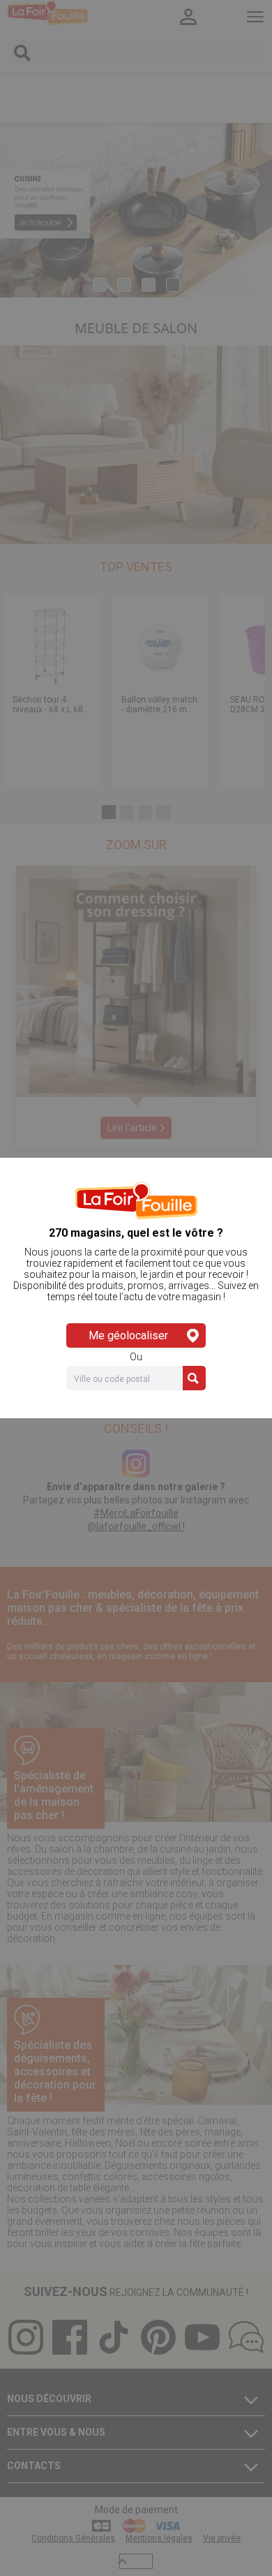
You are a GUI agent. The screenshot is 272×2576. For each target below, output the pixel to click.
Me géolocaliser (128, 1335)
